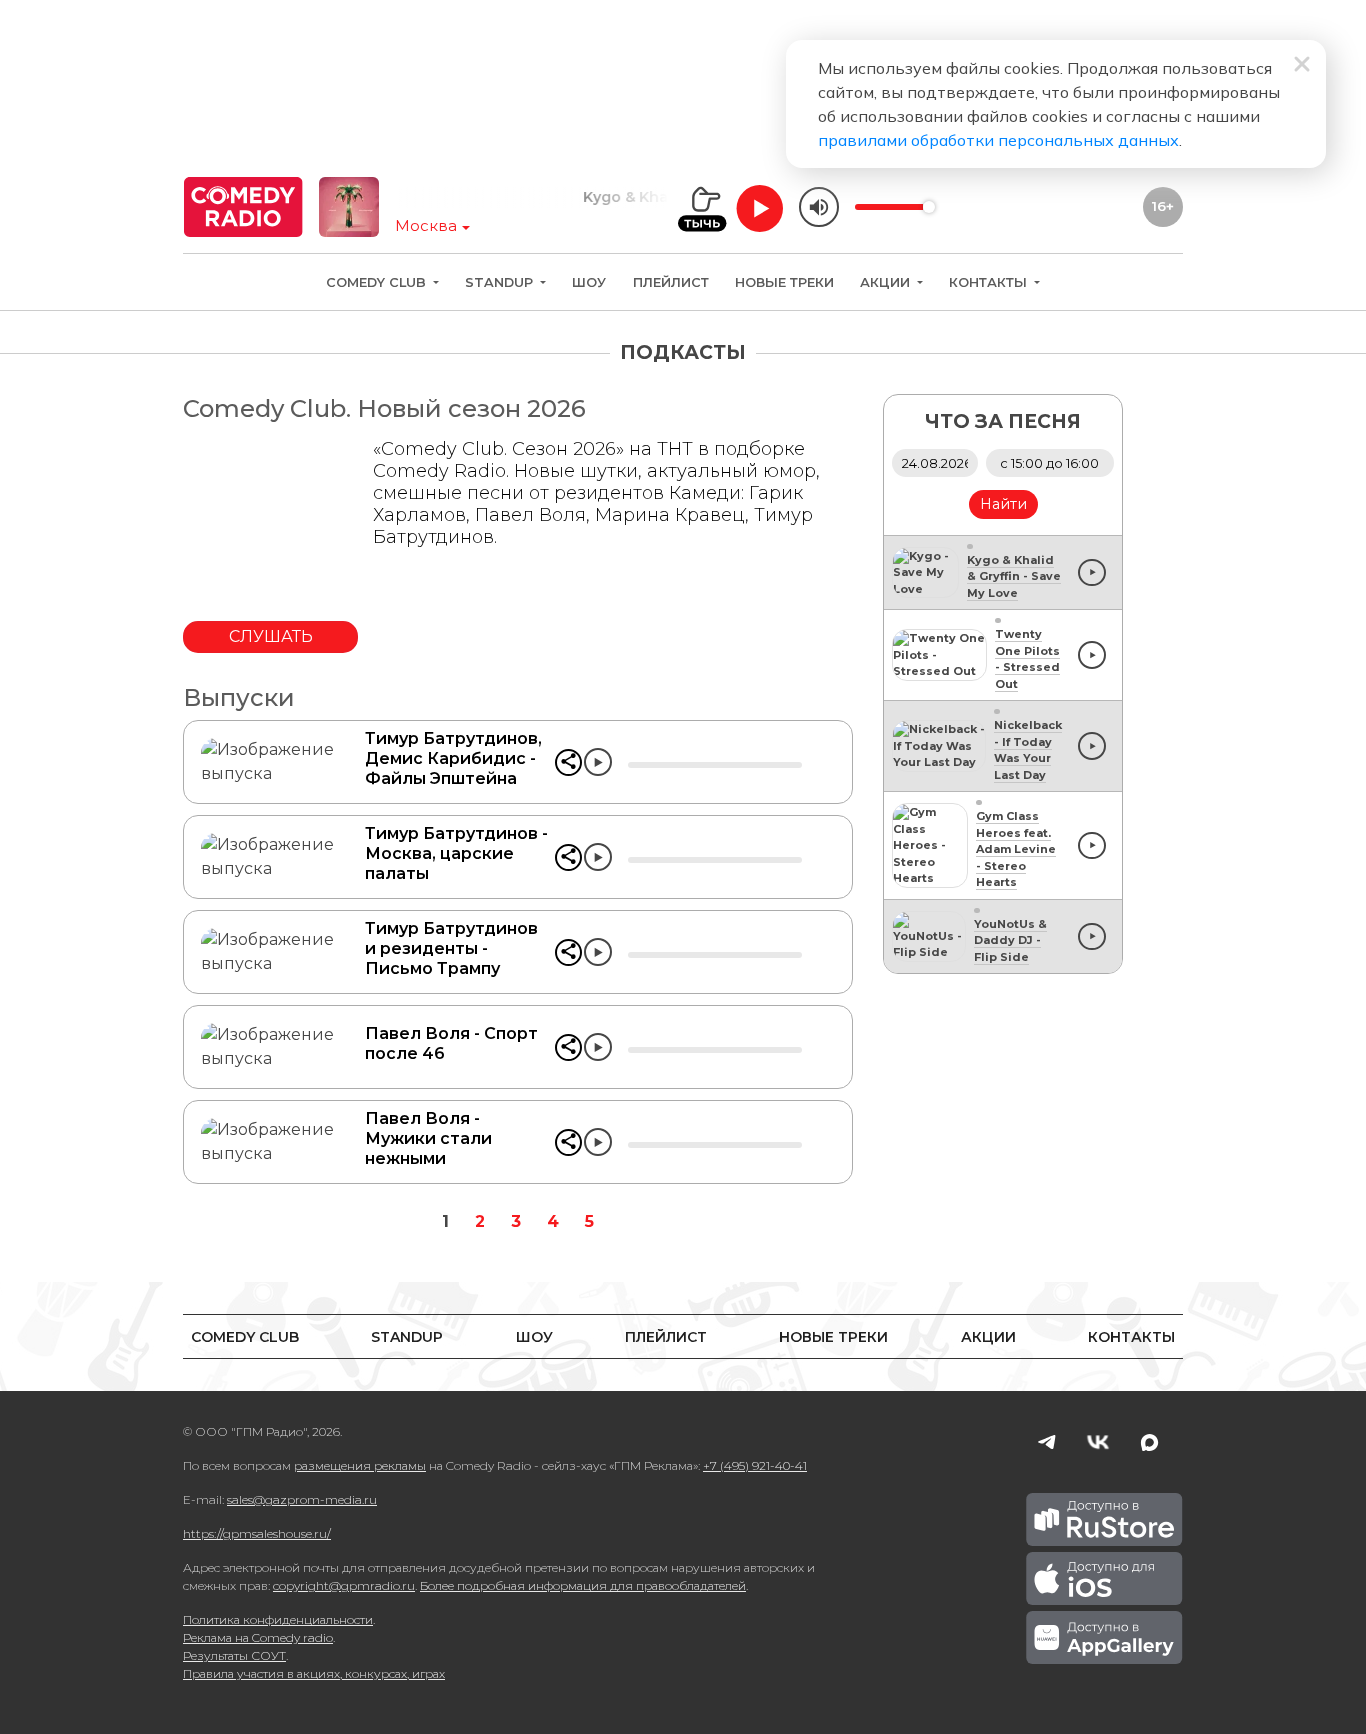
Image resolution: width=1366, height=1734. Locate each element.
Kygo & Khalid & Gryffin (641, 197)
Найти (1003, 504)
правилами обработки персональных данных (998, 140)
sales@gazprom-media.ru (302, 1499)
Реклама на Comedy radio (258, 1637)
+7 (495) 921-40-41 (755, 1465)
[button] (568, 762)
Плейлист (671, 282)
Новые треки (784, 282)
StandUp (501, 282)
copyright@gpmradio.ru (344, 1585)
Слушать (271, 636)
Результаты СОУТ (234, 1655)
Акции (887, 282)
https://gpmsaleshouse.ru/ (257, 1533)
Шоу (589, 282)
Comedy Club (378, 282)
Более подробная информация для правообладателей (583, 1585)
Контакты (990, 282)
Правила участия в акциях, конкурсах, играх (314, 1673)
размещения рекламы (360, 1465)
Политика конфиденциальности (278, 1619)
